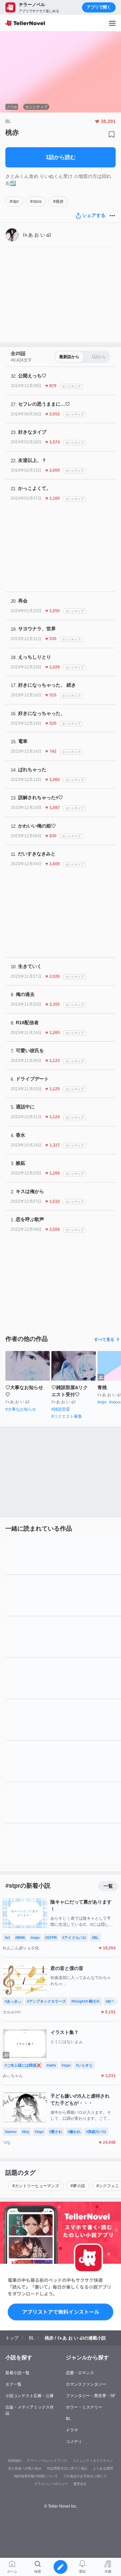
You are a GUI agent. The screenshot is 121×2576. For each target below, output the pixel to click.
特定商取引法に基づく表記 (67, 2468)
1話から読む (61, 157)
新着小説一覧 (17, 2373)
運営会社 (80, 2484)
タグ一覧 (13, 2384)
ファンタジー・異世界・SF (91, 2396)
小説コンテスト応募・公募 (30, 2396)
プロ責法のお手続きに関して (85, 2476)
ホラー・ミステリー (84, 2407)
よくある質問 (103, 2468)
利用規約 (15, 2461)
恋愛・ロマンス (80, 2373)
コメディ (74, 2442)
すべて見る (104, 1340)
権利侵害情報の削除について (36, 2476)
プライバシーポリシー (51, 2484)
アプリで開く (99, 7)
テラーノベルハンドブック (47, 2461)
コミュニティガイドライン (93, 2461)
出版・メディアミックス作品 (30, 2410)
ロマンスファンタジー (86, 2384)
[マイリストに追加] (112, 134)
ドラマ (72, 2430)
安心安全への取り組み (25, 2468)
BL (68, 2419)
